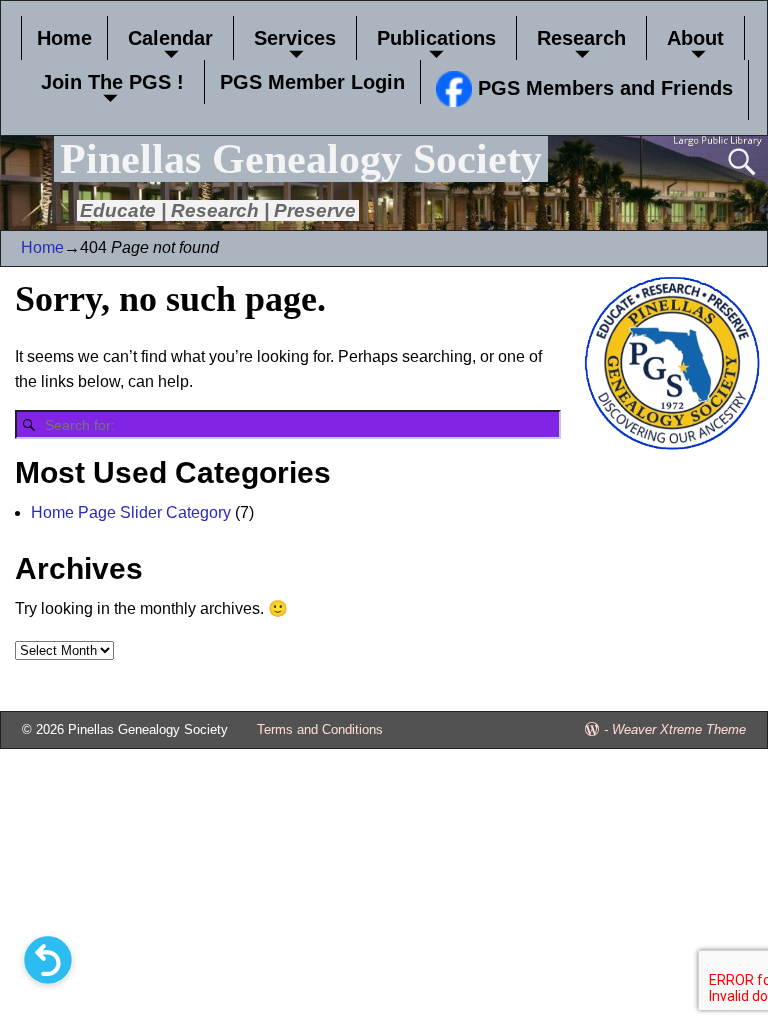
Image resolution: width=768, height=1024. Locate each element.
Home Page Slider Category (131, 512)
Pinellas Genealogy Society (301, 159)
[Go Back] (48, 960)
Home (64, 38)
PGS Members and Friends (602, 88)
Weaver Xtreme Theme (679, 729)
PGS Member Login (312, 82)
